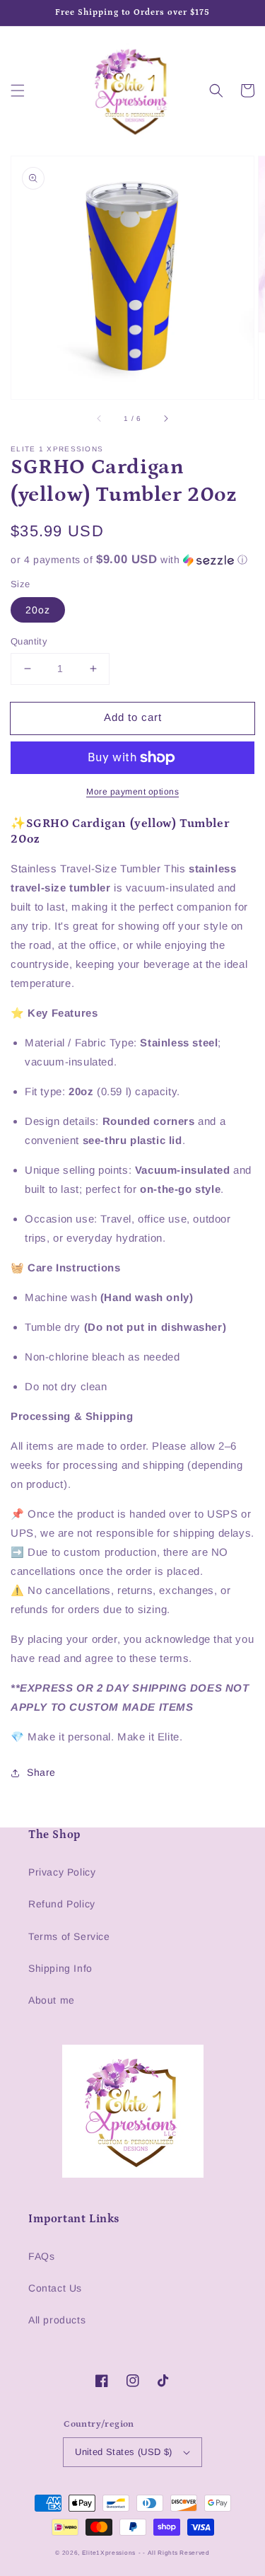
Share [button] (41, 1772)
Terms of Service (69, 1936)
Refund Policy (62, 1904)
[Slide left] (100, 419)
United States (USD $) (123, 2452)
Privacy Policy (62, 1872)
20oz (38, 610)
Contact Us (55, 2288)
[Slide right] (165, 419)
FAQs (41, 2256)
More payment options (132, 792)
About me (52, 2000)
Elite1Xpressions (109, 2553)
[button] (18, 91)
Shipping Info (60, 1968)
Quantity (29, 641)
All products (57, 2320)
